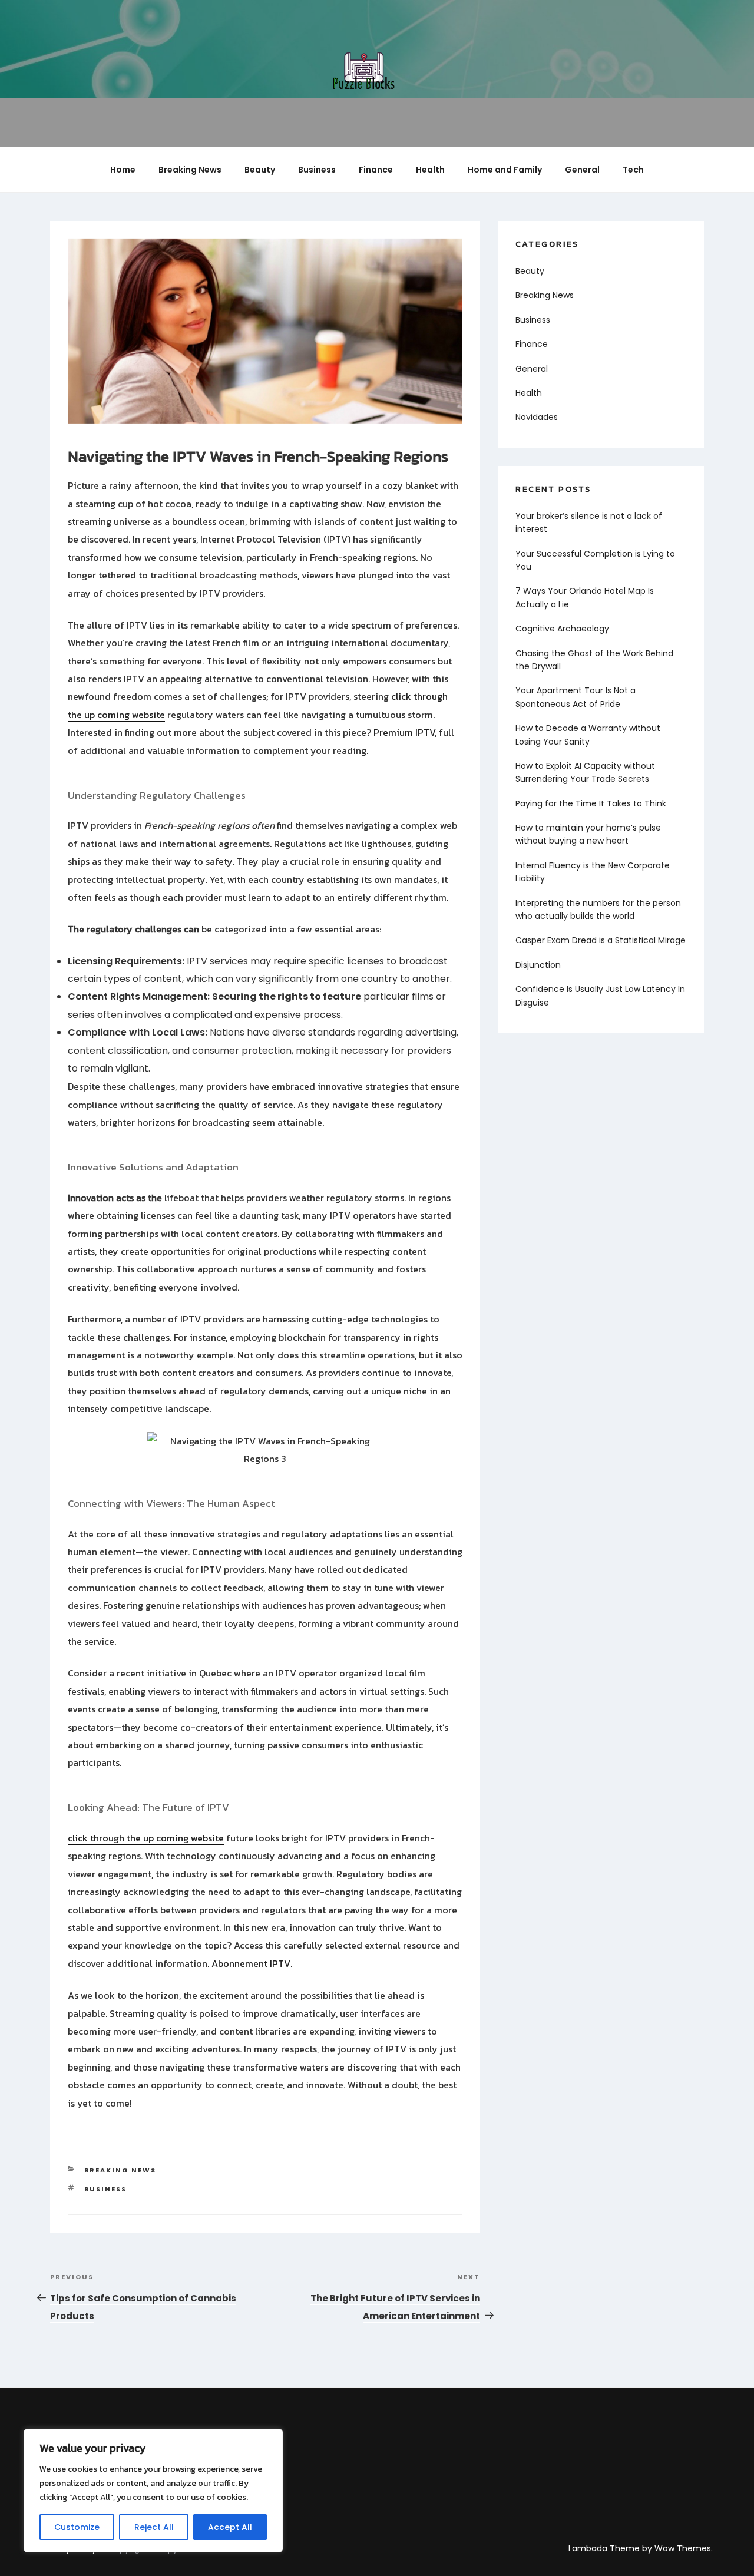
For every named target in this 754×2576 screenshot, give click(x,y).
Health (430, 170)
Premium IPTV (404, 732)
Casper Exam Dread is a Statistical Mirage (601, 940)
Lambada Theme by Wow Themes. (641, 2548)
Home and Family (505, 170)
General (582, 170)
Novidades (537, 417)
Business (317, 170)
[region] (153, 2491)
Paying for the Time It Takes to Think (591, 803)
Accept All (230, 2527)
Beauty (260, 170)
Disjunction (538, 965)
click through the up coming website (146, 1838)
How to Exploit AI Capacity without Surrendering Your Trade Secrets (585, 772)
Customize (77, 2527)
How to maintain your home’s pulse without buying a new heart (588, 834)
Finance (376, 170)
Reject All (154, 2527)
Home (123, 170)
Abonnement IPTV (251, 1963)
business (106, 2189)
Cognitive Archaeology (562, 629)
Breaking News (190, 170)
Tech (633, 170)
